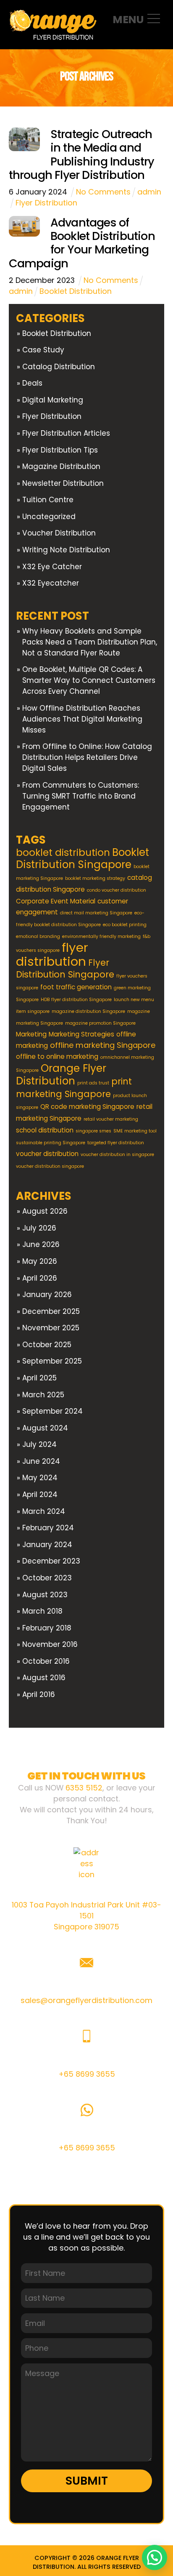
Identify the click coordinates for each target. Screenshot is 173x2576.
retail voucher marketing (111, 1119)
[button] (155, 2557)
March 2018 (42, 1611)
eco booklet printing (125, 925)
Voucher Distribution (59, 533)
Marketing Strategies (81, 1034)
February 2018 (47, 1628)
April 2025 (39, 1378)
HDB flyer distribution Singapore (76, 1000)
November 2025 (51, 1328)
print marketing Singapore (74, 1088)
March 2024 (44, 1511)
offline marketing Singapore (103, 1045)
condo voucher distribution (117, 890)
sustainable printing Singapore (51, 1143)
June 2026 (41, 1244)
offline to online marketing (57, 1056)
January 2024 (47, 1545)
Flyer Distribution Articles (66, 433)
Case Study (43, 350)
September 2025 (52, 1361)
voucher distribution (47, 1154)
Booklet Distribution (76, 291)
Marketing (31, 1034)
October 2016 (46, 1661)
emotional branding (38, 936)
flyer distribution (52, 954)
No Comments (103, 192)
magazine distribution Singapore (88, 1011)
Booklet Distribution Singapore (83, 858)
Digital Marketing (53, 400)
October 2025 (47, 1345)
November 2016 (50, 1644)
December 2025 (51, 1311)
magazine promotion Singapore (100, 1023)
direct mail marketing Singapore (96, 913)
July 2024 (39, 1444)
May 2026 (40, 1261)
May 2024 (40, 1478)
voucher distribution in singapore (117, 1155)
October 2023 (47, 1578)
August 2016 (44, 1678)
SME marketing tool (135, 1131)
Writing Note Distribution (66, 550)
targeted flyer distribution (116, 1143)
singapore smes (93, 1131)
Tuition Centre (48, 500)
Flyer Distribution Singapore (65, 968)
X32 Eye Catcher (52, 567)
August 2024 (45, 1428)
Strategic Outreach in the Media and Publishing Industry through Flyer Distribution (82, 155)
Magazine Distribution (61, 466)
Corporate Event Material (56, 901)
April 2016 (39, 1694)
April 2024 (40, 1494)
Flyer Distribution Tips (60, 450)
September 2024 (52, 1411)
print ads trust (93, 1083)
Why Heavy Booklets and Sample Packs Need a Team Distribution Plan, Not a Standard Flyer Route (90, 642)
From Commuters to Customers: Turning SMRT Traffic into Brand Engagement (81, 796)
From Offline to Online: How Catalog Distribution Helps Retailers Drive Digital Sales (87, 757)
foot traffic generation (76, 987)
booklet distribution (63, 852)
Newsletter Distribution (63, 483)
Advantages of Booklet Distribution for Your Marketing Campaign (82, 243)
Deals (32, 383)
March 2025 (43, 1395)
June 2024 (41, 1461)
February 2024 (48, 1528)
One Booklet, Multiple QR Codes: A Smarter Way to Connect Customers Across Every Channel (89, 680)
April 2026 (40, 1278)
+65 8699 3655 (87, 2074)
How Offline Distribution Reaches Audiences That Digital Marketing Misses (82, 719)
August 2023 (45, 1595)
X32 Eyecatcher (51, 583)
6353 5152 (84, 1788)
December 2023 (51, 1561)
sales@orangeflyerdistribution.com (86, 2000)
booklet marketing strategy (95, 878)
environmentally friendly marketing (101, 936)
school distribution (45, 1130)
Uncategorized (49, 517)
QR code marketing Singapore (87, 1107)
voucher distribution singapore (50, 1166)
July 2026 (39, 1228)
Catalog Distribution (59, 367)
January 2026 (47, 1295)
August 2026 (45, 1211)
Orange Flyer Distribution (61, 1075)
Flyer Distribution (46, 203)
